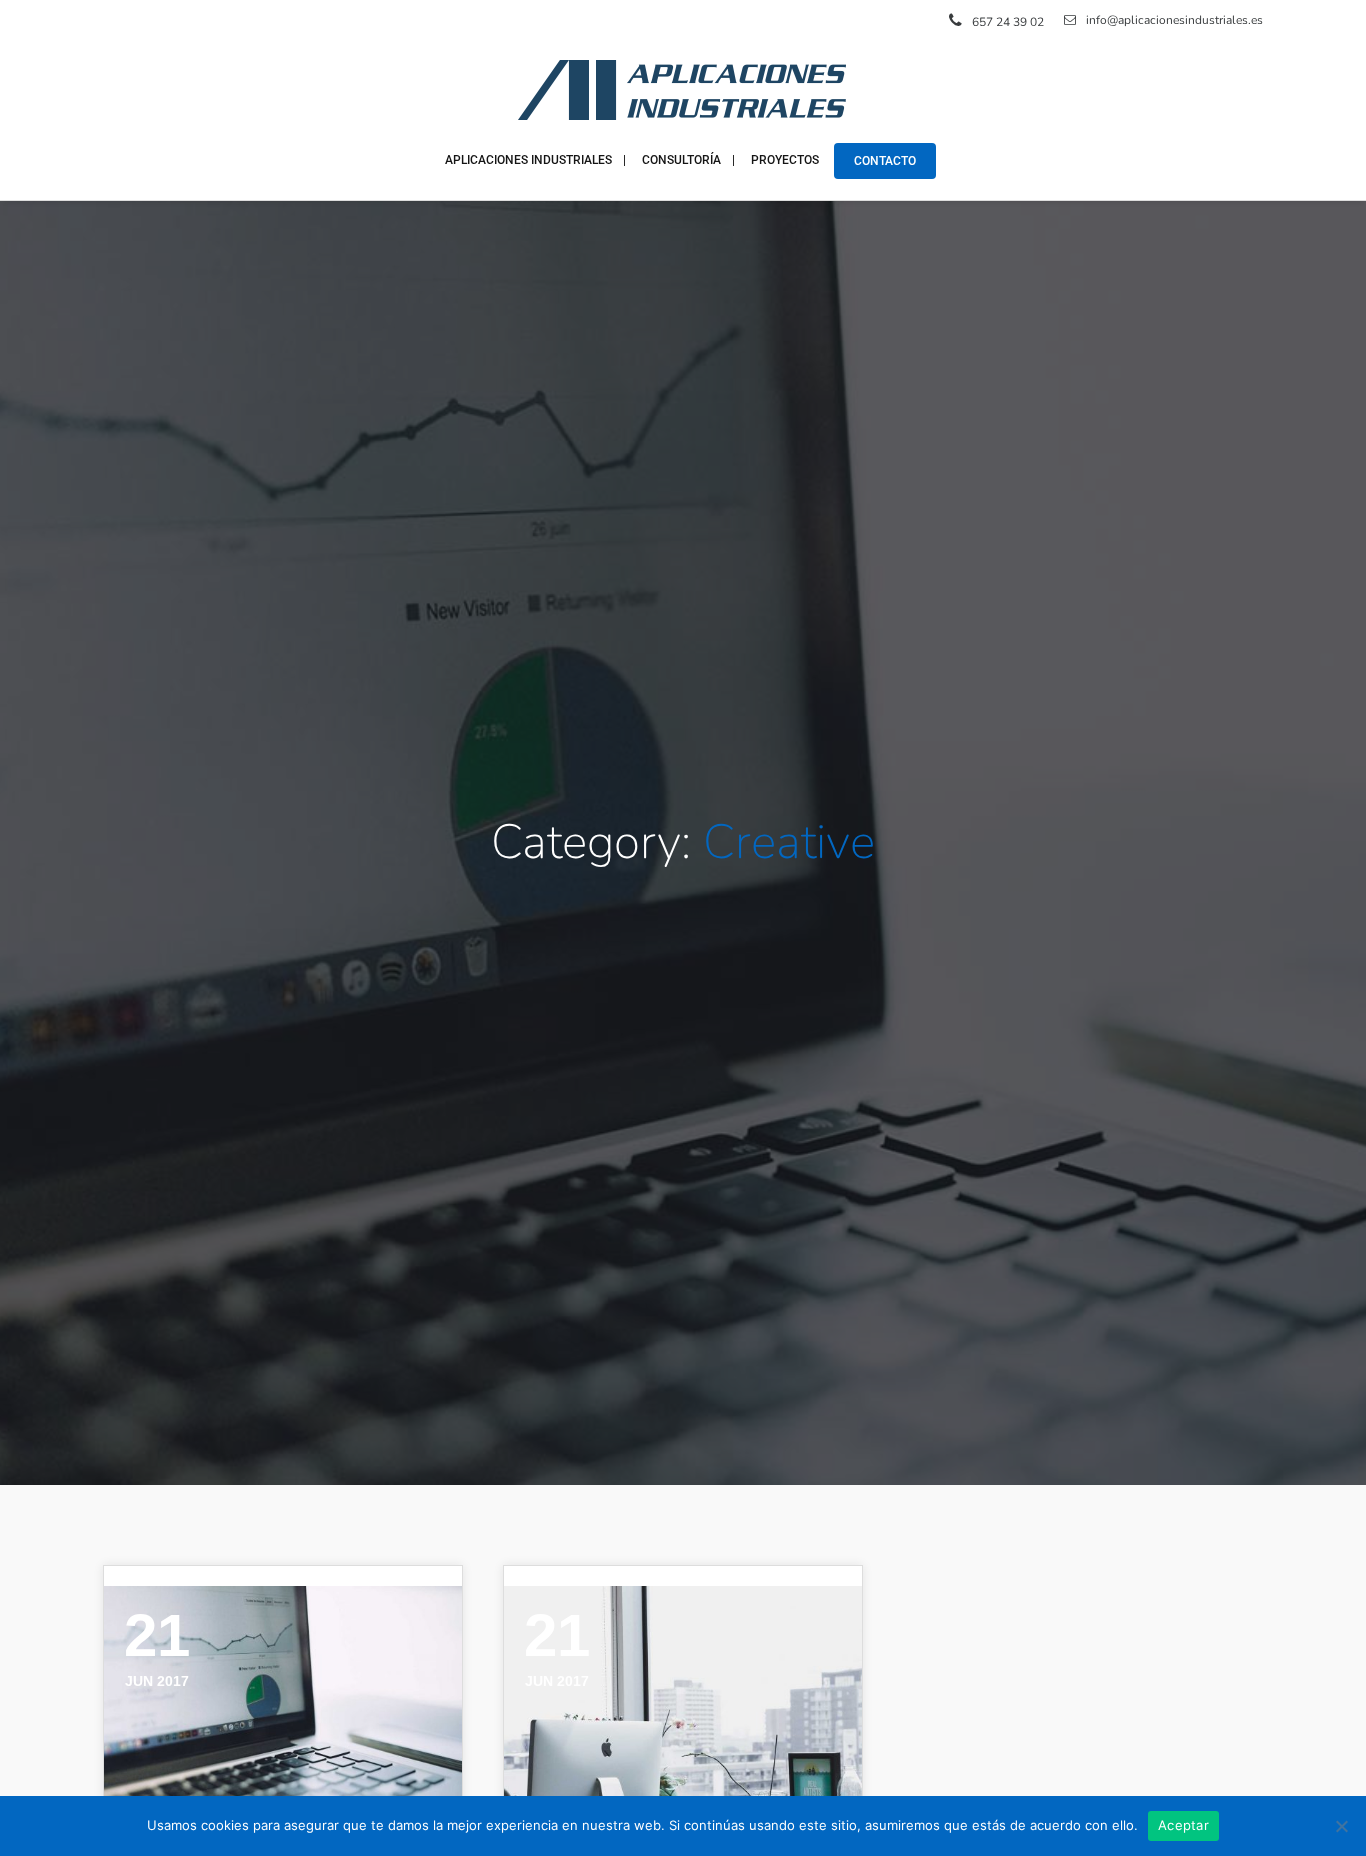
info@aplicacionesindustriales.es (1174, 20)
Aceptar (1183, 1825)
